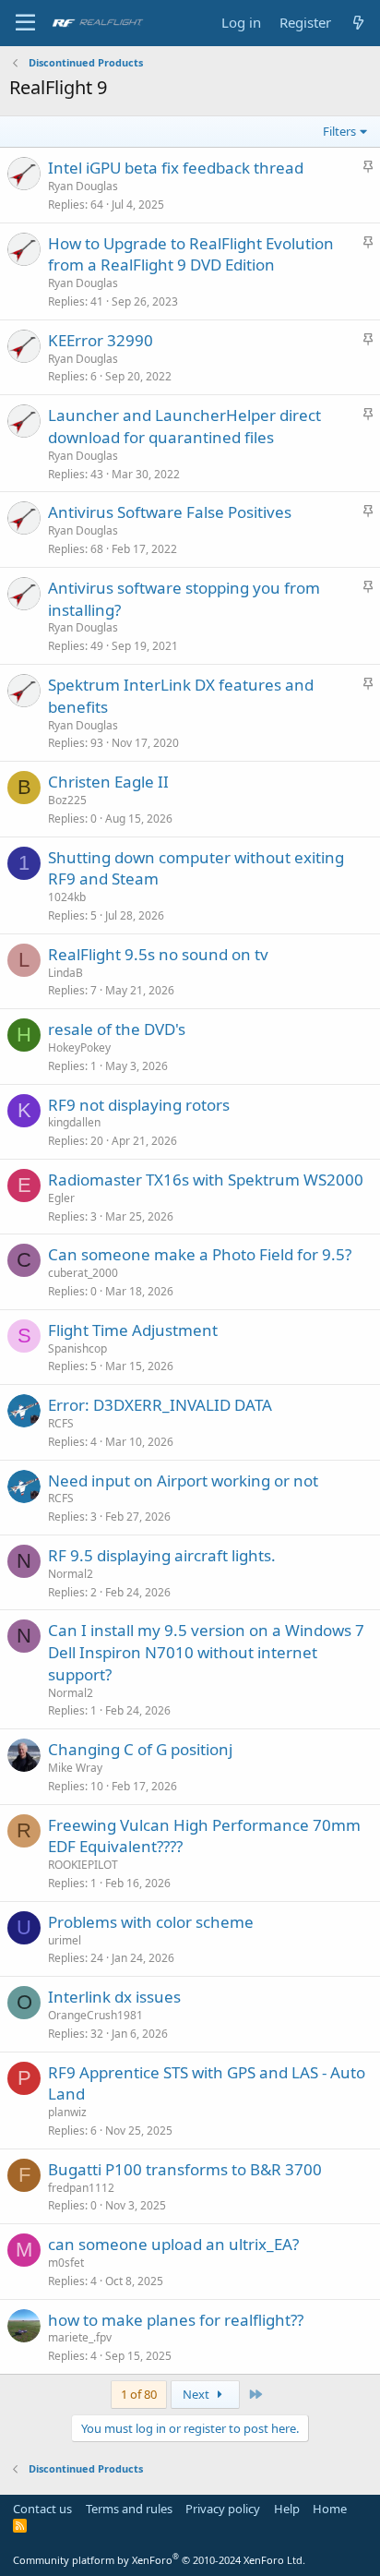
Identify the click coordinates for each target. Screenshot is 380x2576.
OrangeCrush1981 (95, 2015)
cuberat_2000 (83, 1273)
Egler (61, 1198)
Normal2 (71, 1574)
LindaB (65, 973)
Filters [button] (339, 131)
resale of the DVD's (117, 1029)
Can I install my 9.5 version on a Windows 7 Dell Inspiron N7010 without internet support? (206, 1652)
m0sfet (66, 2263)
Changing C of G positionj (140, 1749)
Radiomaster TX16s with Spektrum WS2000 (206, 1180)
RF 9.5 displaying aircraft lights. (162, 1555)
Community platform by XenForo (159, 2560)
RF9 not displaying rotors (139, 1105)
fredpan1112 (81, 2188)
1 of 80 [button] (139, 2394)
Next (197, 2394)
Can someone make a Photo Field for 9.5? (200, 1254)
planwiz (67, 2112)
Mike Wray (75, 1768)
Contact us (42, 2509)
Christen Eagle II (108, 782)
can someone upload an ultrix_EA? (173, 2244)
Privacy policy (223, 2509)
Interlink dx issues (114, 1997)
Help (287, 2509)
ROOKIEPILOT (83, 1865)
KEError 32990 (101, 340)
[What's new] (358, 23)
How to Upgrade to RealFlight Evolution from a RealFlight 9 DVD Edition (191, 254)
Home (330, 2509)
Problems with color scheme (151, 1922)
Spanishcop (77, 1348)
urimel (65, 1940)
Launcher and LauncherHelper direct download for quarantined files (184, 426)
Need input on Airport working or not (183, 1481)
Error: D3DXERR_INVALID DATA (160, 1405)
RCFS (61, 1423)
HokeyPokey (79, 1047)
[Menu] (25, 23)
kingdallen (74, 1122)
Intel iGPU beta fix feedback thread (176, 168)
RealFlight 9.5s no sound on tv (158, 954)
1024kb (67, 897)
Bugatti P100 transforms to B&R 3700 (185, 2169)
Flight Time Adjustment (133, 1330)
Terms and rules (129, 2509)
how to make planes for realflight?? (176, 2320)
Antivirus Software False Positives (170, 512)
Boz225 (67, 800)
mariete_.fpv (80, 2337)
